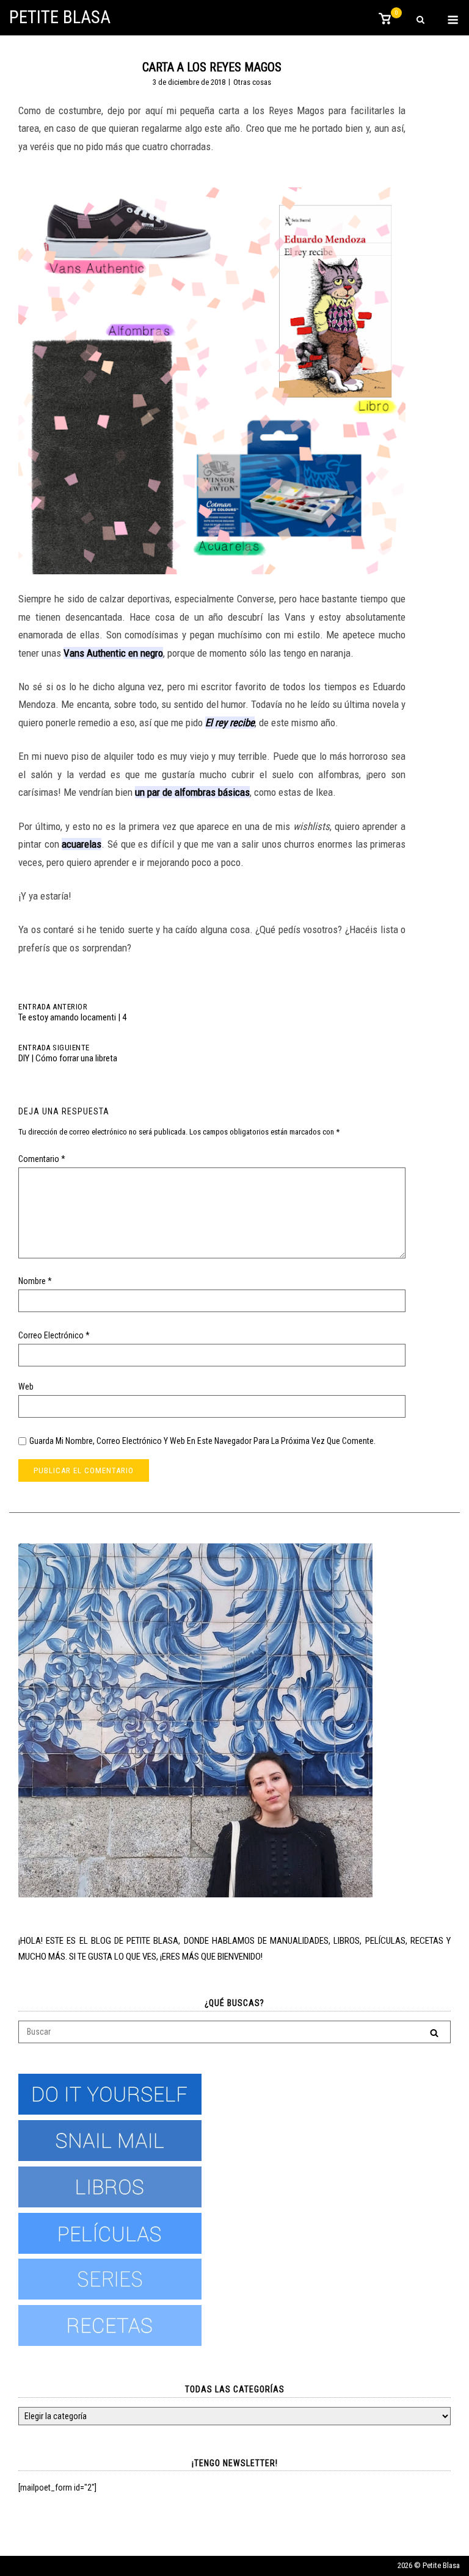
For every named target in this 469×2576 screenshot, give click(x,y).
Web (26, 1387)
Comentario (42, 1159)
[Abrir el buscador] (420, 20)
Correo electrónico (54, 1335)
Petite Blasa (60, 17)
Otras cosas (252, 82)
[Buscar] (434, 2033)
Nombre (35, 1281)
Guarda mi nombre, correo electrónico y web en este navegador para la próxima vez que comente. (202, 1441)
